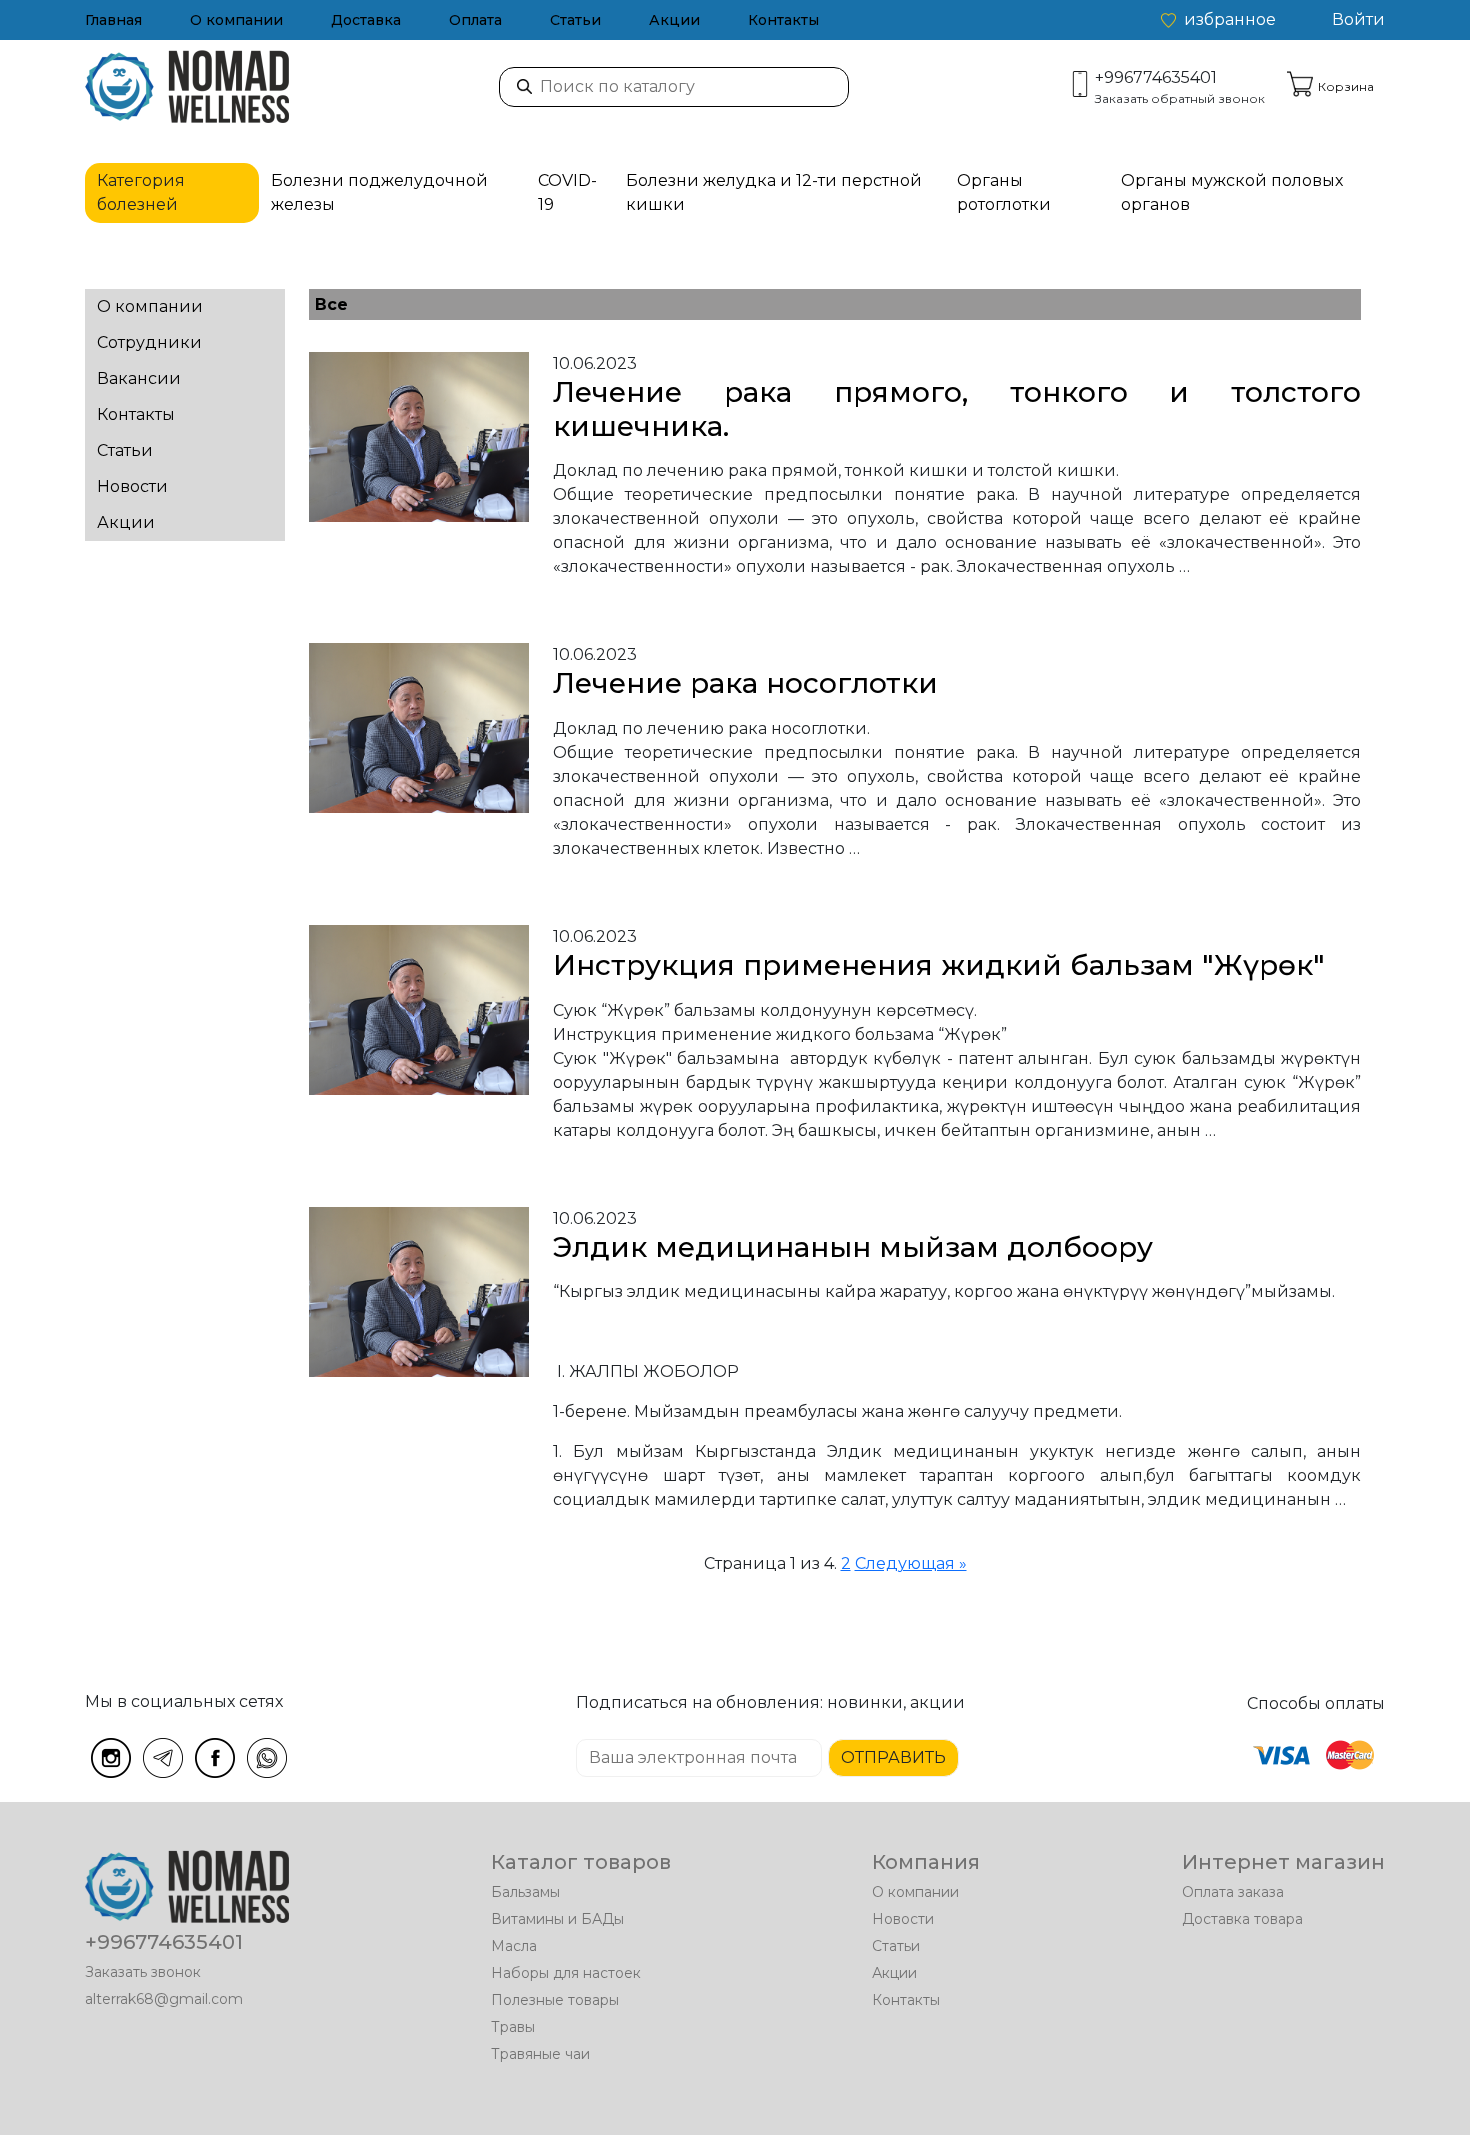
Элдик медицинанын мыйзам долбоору (853, 1247)
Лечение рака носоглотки (745, 683)
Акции (674, 20)
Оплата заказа (1233, 1892)
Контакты (783, 20)
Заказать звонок (143, 1972)
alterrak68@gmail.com (164, 1999)
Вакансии (139, 378)
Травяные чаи (540, 2054)
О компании (236, 20)
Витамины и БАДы (557, 1919)
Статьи (575, 20)
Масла (514, 1946)
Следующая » (911, 1563)
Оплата (475, 20)
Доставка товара (1242, 1919)
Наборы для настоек (566, 1973)
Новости (132, 486)
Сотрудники (149, 342)
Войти (1358, 19)
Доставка (366, 20)
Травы (513, 2027)
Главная (113, 20)
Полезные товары (555, 2000)
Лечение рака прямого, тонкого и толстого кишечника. (957, 409)
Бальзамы (525, 1892)
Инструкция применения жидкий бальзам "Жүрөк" (939, 965)
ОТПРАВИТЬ (893, 1757)
